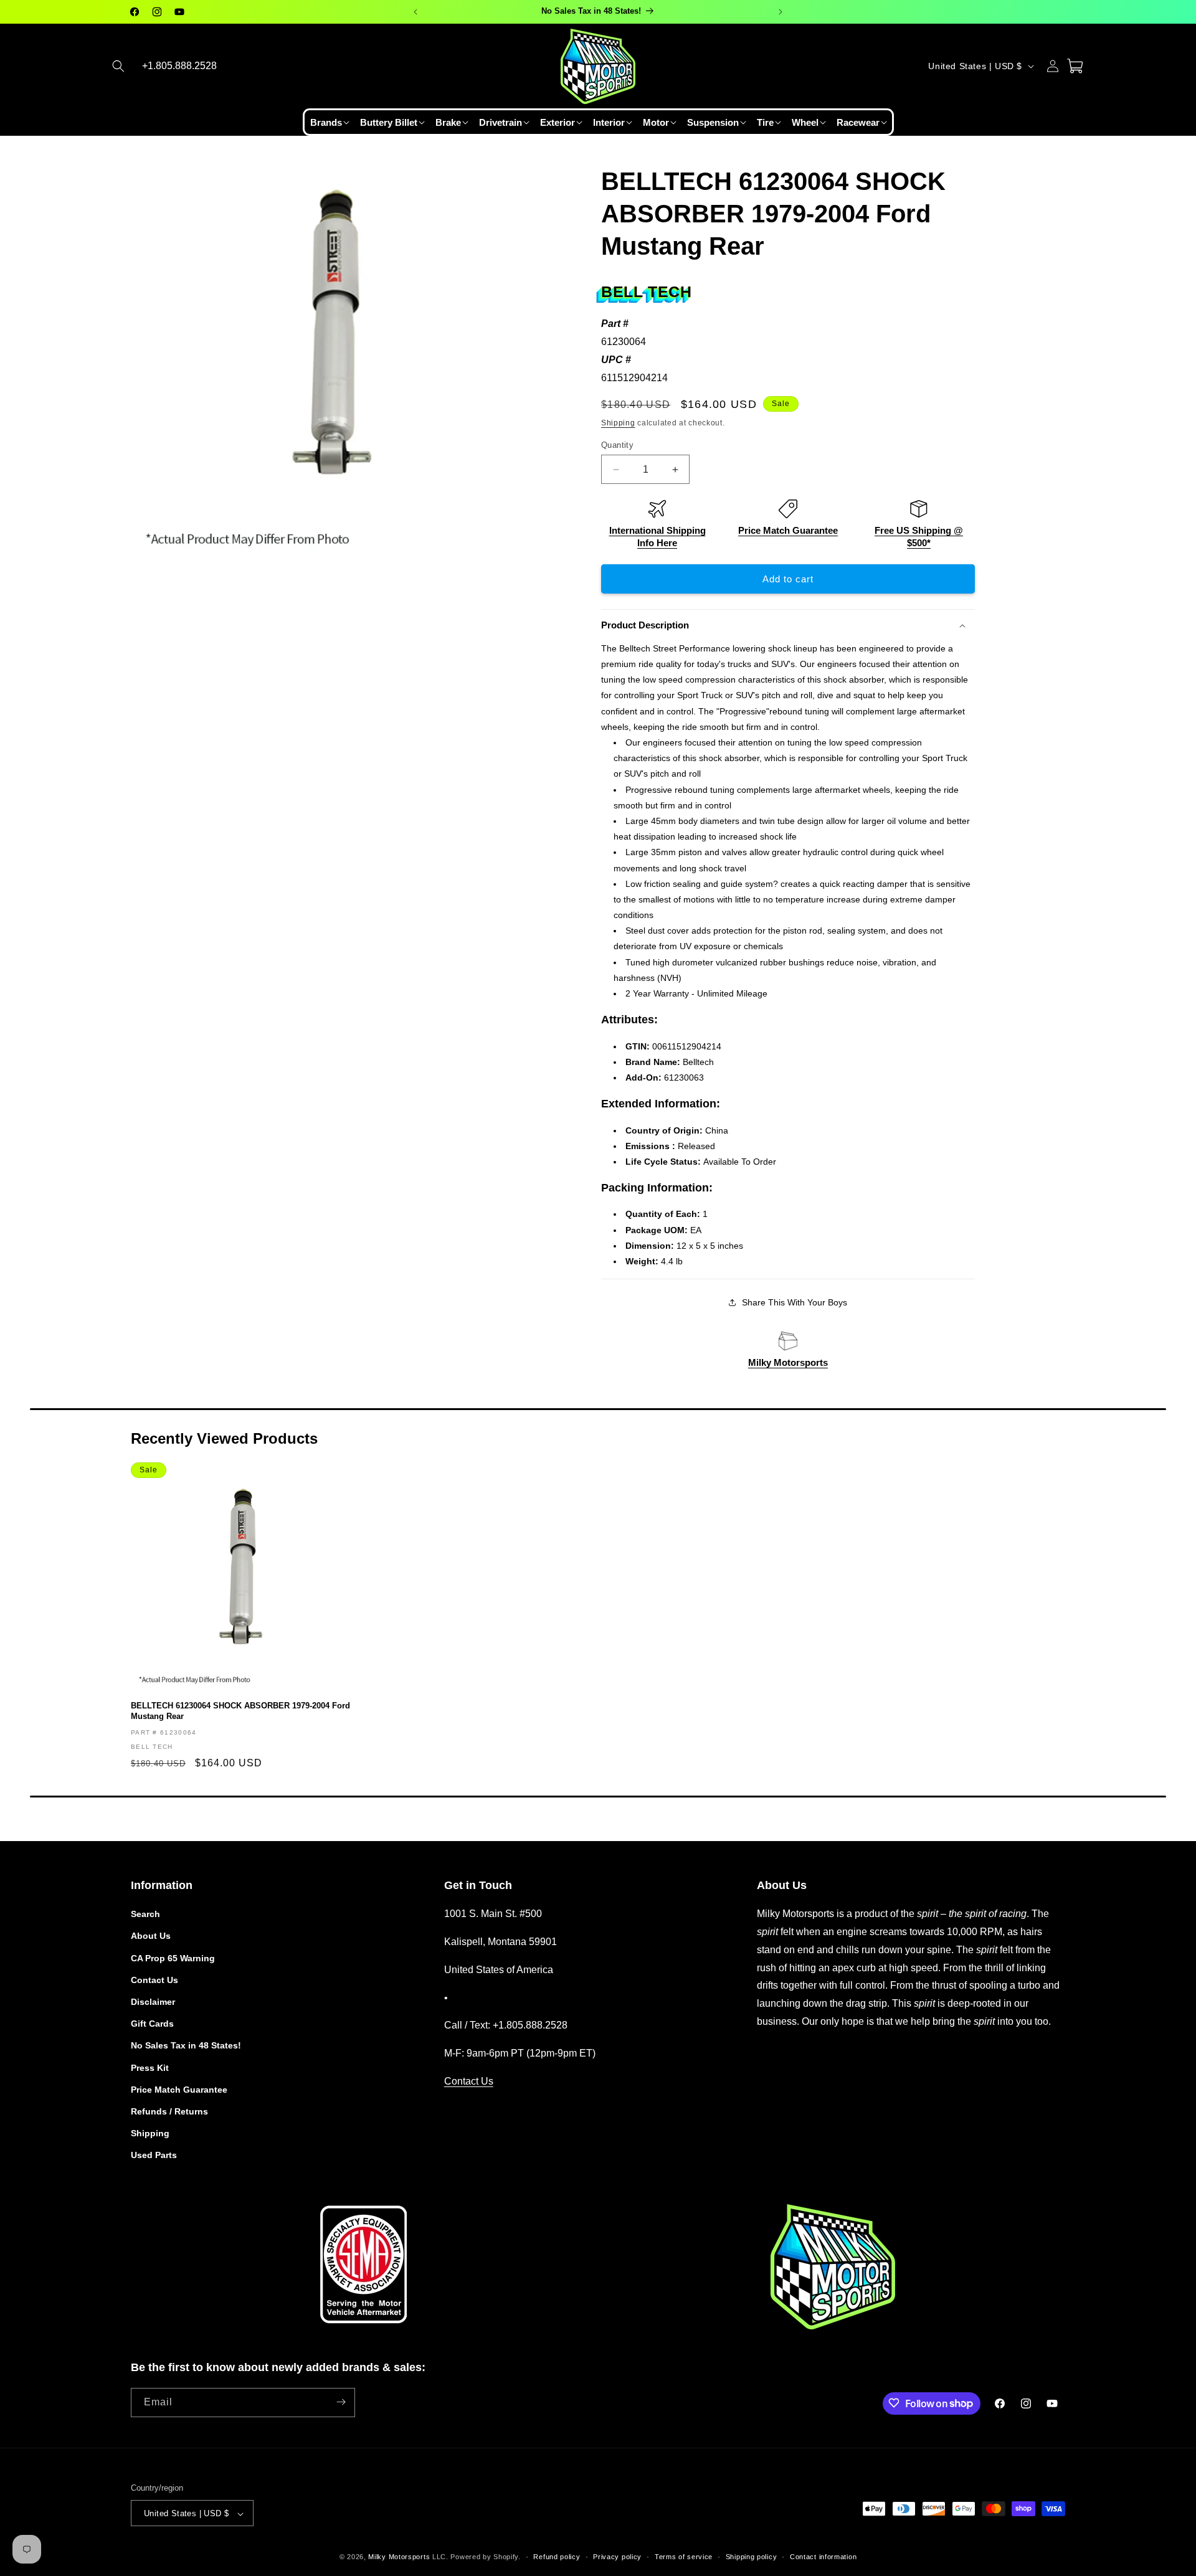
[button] (118, 66)
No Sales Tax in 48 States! (186, 2046)
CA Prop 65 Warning (173, 1958)
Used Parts (154, 2156)
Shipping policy (752, 2557)
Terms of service (684, 2557)
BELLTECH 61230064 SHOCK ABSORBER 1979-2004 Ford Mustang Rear (240, 1711)
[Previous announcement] (415, 12)
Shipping (618, 423)
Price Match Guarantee (788, 530)
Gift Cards (152, 2024)
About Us (151, 1936)
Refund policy (557, 2557)
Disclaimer (153, 2002)
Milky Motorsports (788, 1362)
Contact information (823, 2557)
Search (145, 1914)
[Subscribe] (341, 2402)
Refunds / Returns (169, 2111)
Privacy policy (617, 2557)
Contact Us (154, 1980)
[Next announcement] (781, 12)
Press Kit (150, 2068)
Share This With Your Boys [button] (795, 1302)
